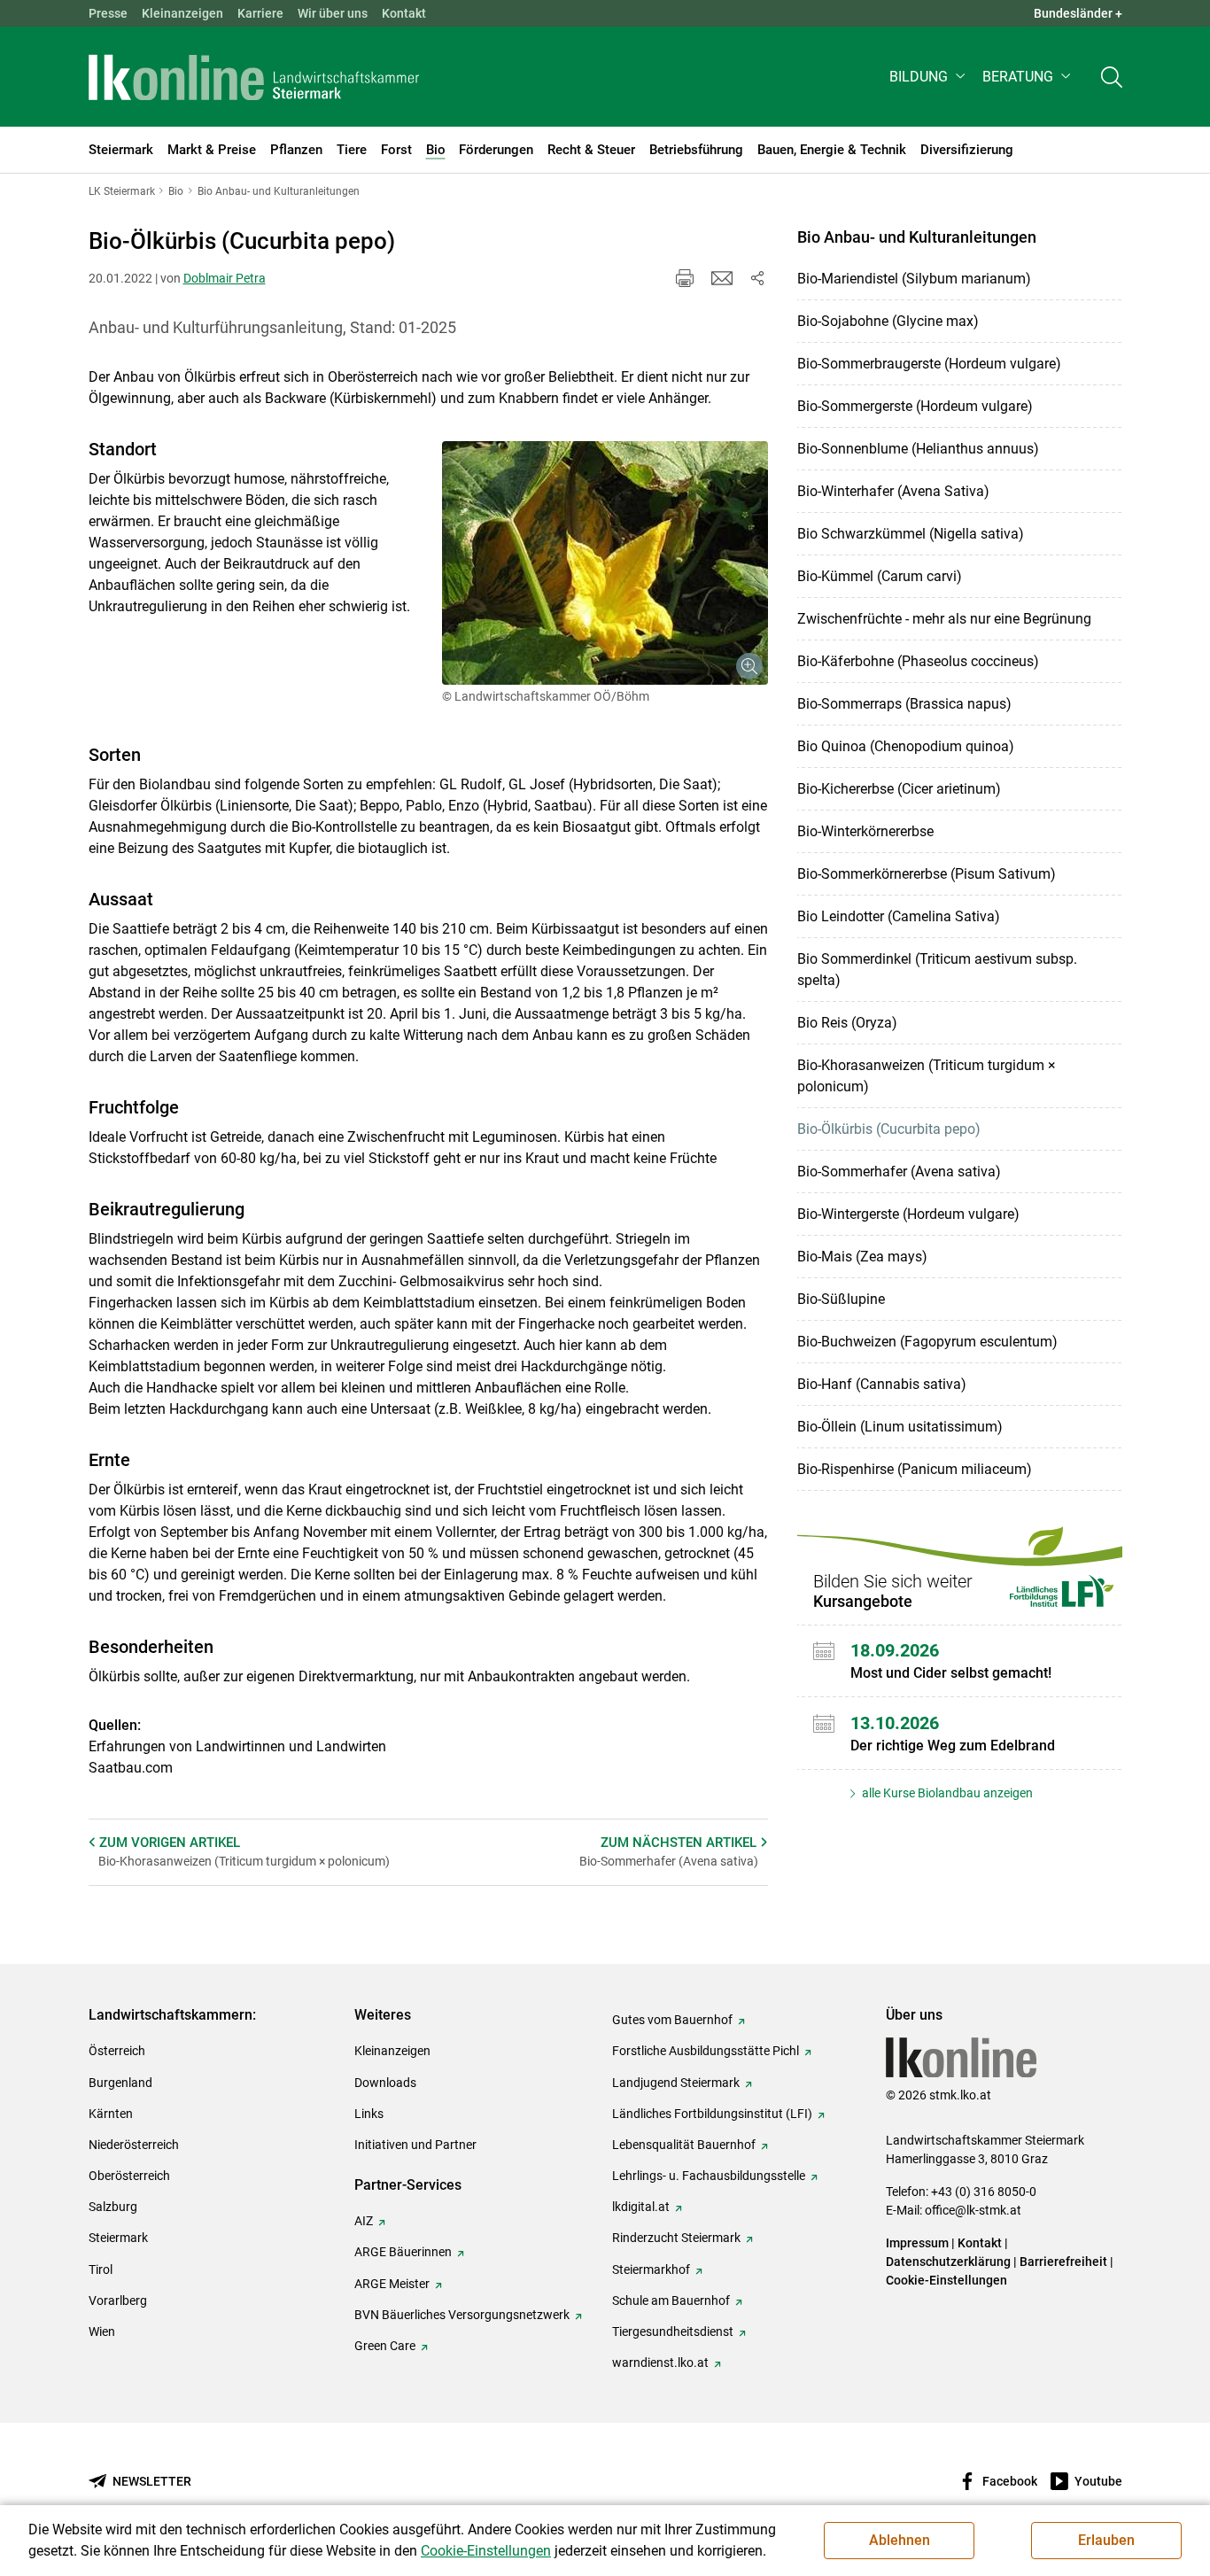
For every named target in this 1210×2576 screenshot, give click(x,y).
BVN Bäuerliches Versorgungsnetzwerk (462, 2315)
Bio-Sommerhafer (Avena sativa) (899, 1172)
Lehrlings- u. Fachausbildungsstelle (709, 2176)
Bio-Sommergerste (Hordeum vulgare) (915, 406)
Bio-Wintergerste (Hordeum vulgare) (908, 1214)
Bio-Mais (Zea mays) (862, 1257)
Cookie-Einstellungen (946, 2280)
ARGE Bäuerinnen (403, 2252)
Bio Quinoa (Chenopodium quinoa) (906, 746)
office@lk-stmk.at (973, 2210)
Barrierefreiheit (1063, 2262)
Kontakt (404, 13)
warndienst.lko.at (660, 2363)
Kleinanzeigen (182, 13)
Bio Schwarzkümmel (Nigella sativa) (911, 534)
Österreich (117, 2051)
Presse (108, 13)
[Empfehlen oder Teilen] (757, 278)
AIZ (364, 2221)
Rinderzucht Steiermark (676, 2238)
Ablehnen (900, 2540)
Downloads (385, 2083)
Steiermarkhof (651, 2270)
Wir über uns (333, 13)
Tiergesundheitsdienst (673, 2332)
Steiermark (118, 2238)
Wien (102, 2332)
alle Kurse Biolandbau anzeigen (946, 1793)
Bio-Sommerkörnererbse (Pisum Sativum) (927, 874)
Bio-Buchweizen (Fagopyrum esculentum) (927, 1342)
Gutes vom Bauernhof (672, 2020)
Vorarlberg (118, 2301)
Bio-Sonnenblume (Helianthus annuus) (918, 449)
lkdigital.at (641, 2207)
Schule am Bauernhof (671, 2301)
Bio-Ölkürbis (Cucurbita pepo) (889, 1129)
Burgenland (120, 2083)
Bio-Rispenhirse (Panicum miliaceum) (915, 1469)
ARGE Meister (392, 2284)
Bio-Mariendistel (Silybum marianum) (914, 279)
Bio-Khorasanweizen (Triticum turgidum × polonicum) (927, 1076)
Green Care (385, 2346)
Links (369, 2114)
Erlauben (1106, 2540)
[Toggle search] (1112, 77)
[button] (929, 77)
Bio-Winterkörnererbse (865, 831)
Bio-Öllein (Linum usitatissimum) (900, 1427)
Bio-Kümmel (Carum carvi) (880, 576)
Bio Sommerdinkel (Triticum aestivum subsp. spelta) (937, 970)
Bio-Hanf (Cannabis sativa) (882, 1384)
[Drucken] (685, 278)
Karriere (260, 13)
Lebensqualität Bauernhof (684, 2145)
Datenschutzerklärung (948, 2262)
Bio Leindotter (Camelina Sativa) (899, 916)
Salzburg (113, 2207)
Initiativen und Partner (415, 2145)
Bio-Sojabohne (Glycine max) (888, 321)
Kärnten (111, 2114)
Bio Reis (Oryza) (847, 1023)
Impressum (917, 2243)
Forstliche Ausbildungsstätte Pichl (706, 2051)
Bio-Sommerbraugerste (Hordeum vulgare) (929, 364)
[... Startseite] (254, 77)
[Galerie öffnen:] (605, 563)
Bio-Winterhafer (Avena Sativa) (893, 491)
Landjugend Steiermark (676, 2083)
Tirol (101, 2270)
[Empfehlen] (722, 278)
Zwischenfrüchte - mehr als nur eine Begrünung (944, 619)
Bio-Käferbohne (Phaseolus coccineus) (918, 661)
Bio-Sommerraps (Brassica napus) (904, 704)
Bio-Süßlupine (841, 1299)
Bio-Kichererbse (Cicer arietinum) (899, 789)
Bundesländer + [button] (1078, 13)
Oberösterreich (129, 2176)
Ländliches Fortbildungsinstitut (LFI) (712, 2114)
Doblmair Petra (225, 278)
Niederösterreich (134, 2145)
